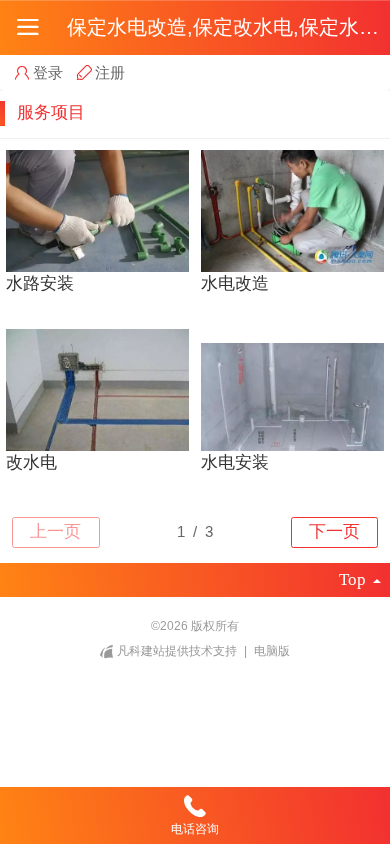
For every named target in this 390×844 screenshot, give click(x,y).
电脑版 (272, 651)
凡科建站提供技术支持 (176, 651)
